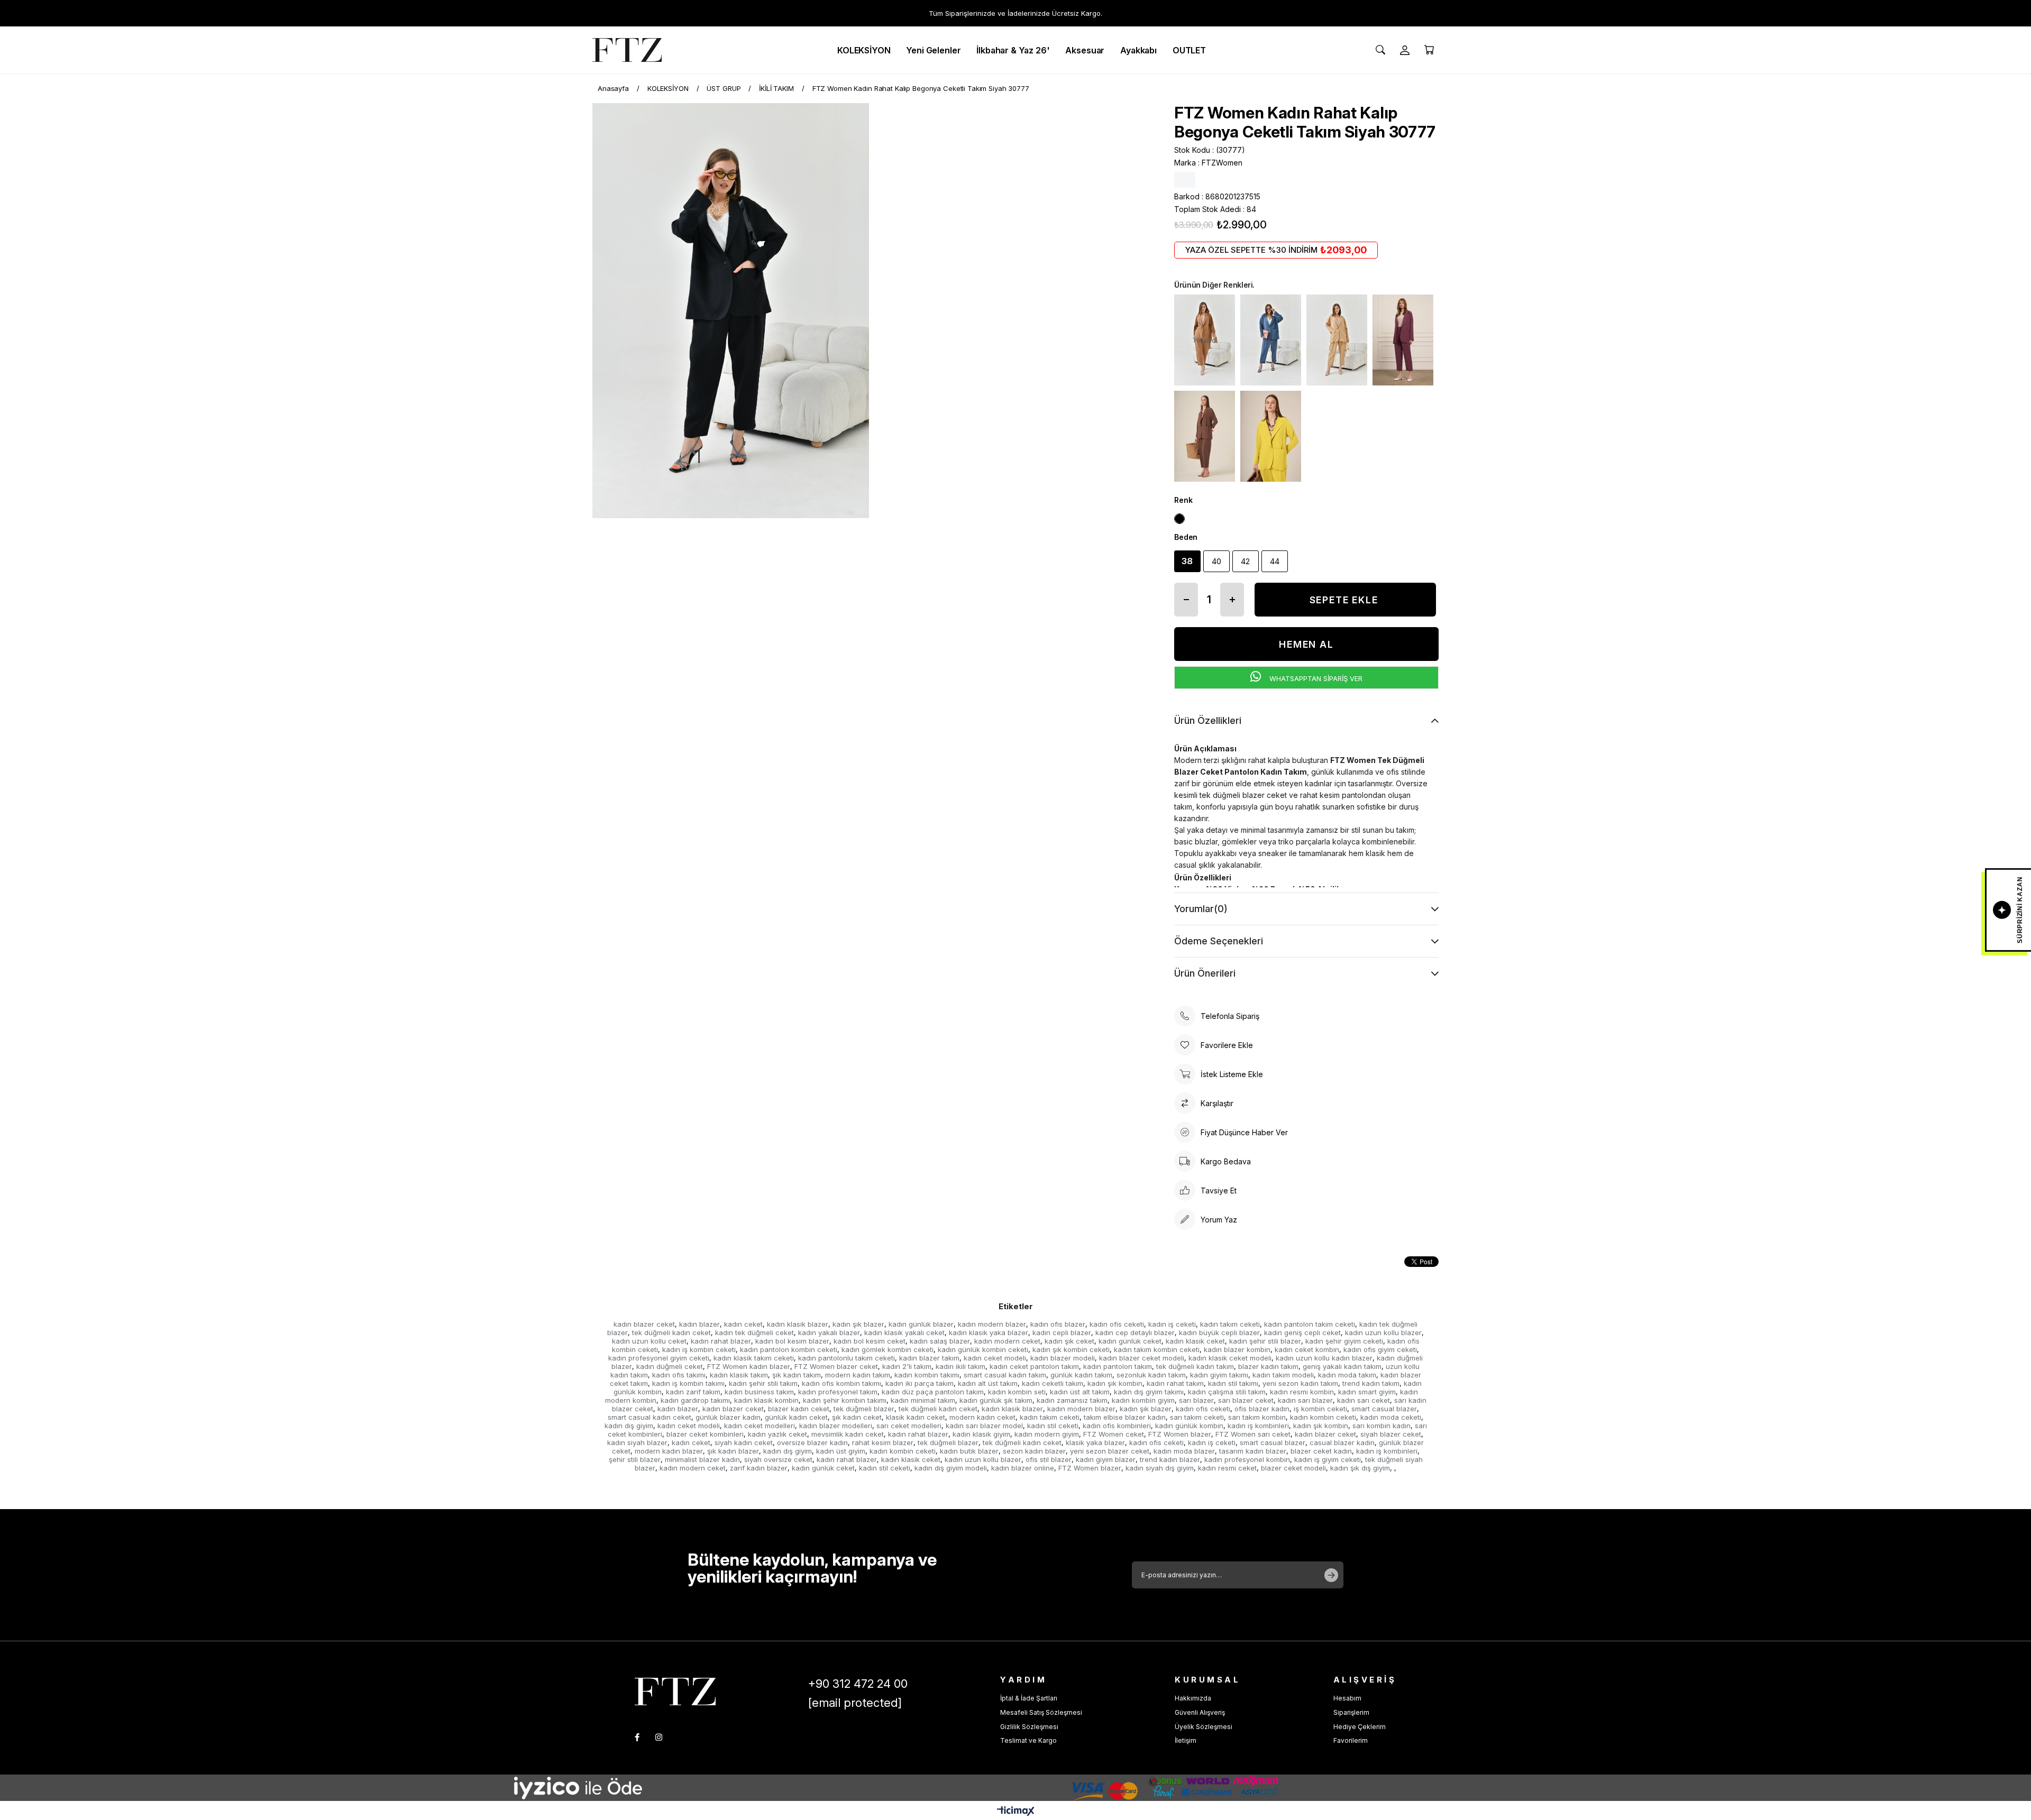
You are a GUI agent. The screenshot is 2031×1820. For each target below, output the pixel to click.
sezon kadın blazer (1034, 1451)
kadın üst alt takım (1080, 1392)
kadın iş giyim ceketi (1328, 1459)
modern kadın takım (858, 1375)
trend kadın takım (1371, 1383)
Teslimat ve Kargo (1028, 1740)
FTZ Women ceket (1114, 1434)
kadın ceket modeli (995, 1358)
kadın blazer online (1023, 1468)
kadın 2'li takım (907, 1366)
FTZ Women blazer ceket (836, 1366)
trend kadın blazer (1170, 1459)
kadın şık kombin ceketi (1071, 1349)
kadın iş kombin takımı (688, 1383)
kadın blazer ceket (644, 1324)
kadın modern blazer (992, 1324)
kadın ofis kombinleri (1117, 1426)
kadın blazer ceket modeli (1142, 1358)
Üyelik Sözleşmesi (1204, 1727)
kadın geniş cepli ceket (1302, 1332)
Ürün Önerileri (1205, 973)
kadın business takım (759, 1392)
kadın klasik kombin (766, 1400)
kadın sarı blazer (1305, 1400)
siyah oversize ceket (778, 1459)
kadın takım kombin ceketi (1157, 1349)
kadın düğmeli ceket (670, 1366)
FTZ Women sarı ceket (1253, 1434)
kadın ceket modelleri (760, 1426)
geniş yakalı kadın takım (1342, 1366)
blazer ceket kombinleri (705, 1434)
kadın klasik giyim (981, 1434)
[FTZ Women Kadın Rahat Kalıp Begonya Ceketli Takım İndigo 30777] (1271, 340)
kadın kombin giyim (1143, 1400)
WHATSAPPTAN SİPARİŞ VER (1315, 678)
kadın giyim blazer (1106, 1459)
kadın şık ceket (1069, 1341)
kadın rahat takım (1175, 1383)
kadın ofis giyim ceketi (1380, 1349)
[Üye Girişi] (1405, 50)
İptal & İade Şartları (1029, 1698)
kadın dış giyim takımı (1149, 1392)
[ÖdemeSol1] (640, 1788)
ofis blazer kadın (1262, 1409)
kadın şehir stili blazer (1265, 1341)
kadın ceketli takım (1053, 1383)
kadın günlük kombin (1189, 1426)
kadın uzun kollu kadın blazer (1324, 1358)
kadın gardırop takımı (695, 1400)
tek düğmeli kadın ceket (671, 1332)
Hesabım (1347, 1698)
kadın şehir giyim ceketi (1344, 1341)
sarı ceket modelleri (909, 1426)
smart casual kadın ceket (649, 1417)
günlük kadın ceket (796, 1417)
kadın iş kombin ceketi (699, 1349)
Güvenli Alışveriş (1200, 1712)
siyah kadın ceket (744, 1442)
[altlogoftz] (675, 1691)
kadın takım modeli (1283, 1375)
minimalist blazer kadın (702, 1459)
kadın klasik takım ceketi (754, 1358)
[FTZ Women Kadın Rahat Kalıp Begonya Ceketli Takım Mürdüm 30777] (1403, 340)
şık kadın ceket (857, 1417)
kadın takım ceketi (1230, 1324)
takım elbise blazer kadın (1125, 1417)
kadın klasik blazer (798, 1324)
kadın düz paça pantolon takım (933, 1392)
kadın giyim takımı (1219, 1375)
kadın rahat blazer (721, 1341)
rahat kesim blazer (883, 1442)
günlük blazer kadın (728, 1417)
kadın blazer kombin (1237, 1349)
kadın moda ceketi (1391, 1417)
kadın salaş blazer (940, 1341)
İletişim (1186, 1740)
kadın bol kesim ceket (870, 1341)
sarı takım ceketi (1197, 1417)
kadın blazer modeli (1063, 1358)
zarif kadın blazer (759, 1468)
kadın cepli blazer (1062, 1332)
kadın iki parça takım (920, 1383)
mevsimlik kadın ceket (848, 1434)
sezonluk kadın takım (1151, 1375)
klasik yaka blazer (1095, 1442)
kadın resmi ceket (1227, 1468)
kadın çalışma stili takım (1227, 1392)
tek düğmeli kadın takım (1195, 1366)
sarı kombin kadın (1382, 1426)
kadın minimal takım (923, 1400)
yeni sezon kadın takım (1300, 1383)
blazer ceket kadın (1321, 1451)
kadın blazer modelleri (836, 1426)
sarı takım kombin (1257, 1417)
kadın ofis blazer (1058, 1324)
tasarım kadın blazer (1253, 1451)
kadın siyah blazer (637, 1442)
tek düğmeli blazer (864, 1409)
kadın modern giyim (1047, 1434)
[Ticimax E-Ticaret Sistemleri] (1016, 1812)
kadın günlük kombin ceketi (983, 1349)
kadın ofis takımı (679, 1375)
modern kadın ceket (982, 1417)
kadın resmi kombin (1302, 1392)
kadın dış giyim (629, 1426)
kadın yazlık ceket (777, 1434)
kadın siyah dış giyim (1160, 1468)
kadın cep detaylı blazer (1135, 1332)
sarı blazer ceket (1246, 1400)
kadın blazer (699, 1324)
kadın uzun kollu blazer (1383, 1332)
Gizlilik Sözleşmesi (1029, 1727)
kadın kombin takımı (927, 1375)
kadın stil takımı (1233, 1383)
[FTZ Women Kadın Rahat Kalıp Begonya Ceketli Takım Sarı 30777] (1271, 436)
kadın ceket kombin (1307, 1349)
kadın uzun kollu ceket (649, 1341)
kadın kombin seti (1017, 1392)
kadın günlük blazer (921, 1324)
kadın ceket (743, 1324)
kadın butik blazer (969, 1451)
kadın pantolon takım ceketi (1310, 1324)
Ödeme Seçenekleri (1219, 941)
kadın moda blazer (1184, 1451)
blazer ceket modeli (1293, 1468)
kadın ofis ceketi (1117, 1324)
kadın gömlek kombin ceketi (888, 1349)
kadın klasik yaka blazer (989, 1332)
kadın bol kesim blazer (792, 1341)
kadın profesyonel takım (838, 1392)
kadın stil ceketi (1053, 1426)
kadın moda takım (1347, 1375)
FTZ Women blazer (1180, 1434)
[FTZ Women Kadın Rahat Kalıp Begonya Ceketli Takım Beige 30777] (1337, 340)
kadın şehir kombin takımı (845, 1400)
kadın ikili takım (960, 1366)
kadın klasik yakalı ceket (904, 1332)
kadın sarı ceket (1364, 1400)
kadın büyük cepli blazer (1219, 1332)
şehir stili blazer (635, 1459)
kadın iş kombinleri (1258, 1426)
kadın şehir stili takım (763, 1383)
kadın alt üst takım (988, 1383)
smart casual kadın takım (1005, 1375)
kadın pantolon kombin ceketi (789, 1349)
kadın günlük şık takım (996, 1400)
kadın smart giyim (1367, 1392)
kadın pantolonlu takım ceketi (847, 1358)
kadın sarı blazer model (984, 1426)
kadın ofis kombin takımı (841, 1383)
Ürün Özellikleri (1208, 720)
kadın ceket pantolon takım (1034, 1366)
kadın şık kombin (1115, 1383)
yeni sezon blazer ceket (1110, 1451)
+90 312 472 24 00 (858, 1684)
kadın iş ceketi (1172, 1324)
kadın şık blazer (858, 1324)
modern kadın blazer (669, 1451)
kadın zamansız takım (1072, 1400)
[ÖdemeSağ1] (1148, 1788)
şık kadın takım (797, 1375)
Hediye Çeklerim (1360, 1727)
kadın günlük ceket (1130, 1341)
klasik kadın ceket (916, 1417)
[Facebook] (637, 1737)
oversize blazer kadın (812, 1442)
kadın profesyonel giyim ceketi (659, 1358)
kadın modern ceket (1007, 1341)
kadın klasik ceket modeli (1230, 1358)
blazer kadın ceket (799, 1409)
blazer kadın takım (1268, 1366)
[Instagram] (659, 1737)
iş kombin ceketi (1320, 1409)
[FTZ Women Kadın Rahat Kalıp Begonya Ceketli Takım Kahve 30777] (1205, 436)
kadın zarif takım (693, 1392)
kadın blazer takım (929, 1358)
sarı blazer (1196, 1400)
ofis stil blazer (1049, 1459)
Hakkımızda (1193, 1698)
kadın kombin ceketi (1323, 1417)
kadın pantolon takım (1118, 1366)
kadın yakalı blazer (829, 1332)
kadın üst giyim (841, 1451)
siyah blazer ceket (1391, 1434)
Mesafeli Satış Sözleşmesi (1041, 1712)
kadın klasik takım (739, 1375)
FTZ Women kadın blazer (749, 1366)
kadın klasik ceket (1195, 1341)
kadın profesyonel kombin (1247, 1459)
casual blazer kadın (1342, 1442)
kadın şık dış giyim (1360, 1468)
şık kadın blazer (733, 1451)
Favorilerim (1351, 1740)
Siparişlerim (1351, 1712)
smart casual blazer (1384, 1409)
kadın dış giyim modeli (951, 1468)
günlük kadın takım (1081, 1375)
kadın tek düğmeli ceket (754, 1332)
